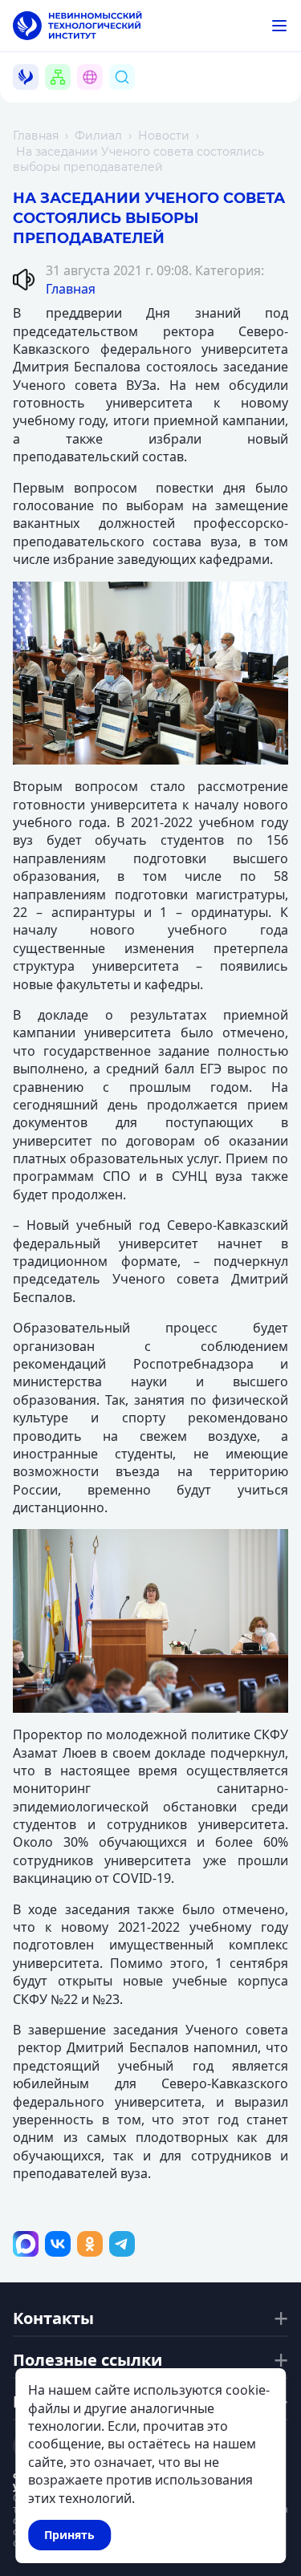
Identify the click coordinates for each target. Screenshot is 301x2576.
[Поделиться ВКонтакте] (58, 2244)
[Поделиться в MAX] (26, 2244)
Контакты (53, 2318)
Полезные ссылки (87, 2360)
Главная (36, 136)
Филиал (98, 136)
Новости (164, 136)
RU (99, 96)
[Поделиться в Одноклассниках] (90, 2244)
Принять (69, 2535)
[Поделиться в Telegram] (122, 2244)
